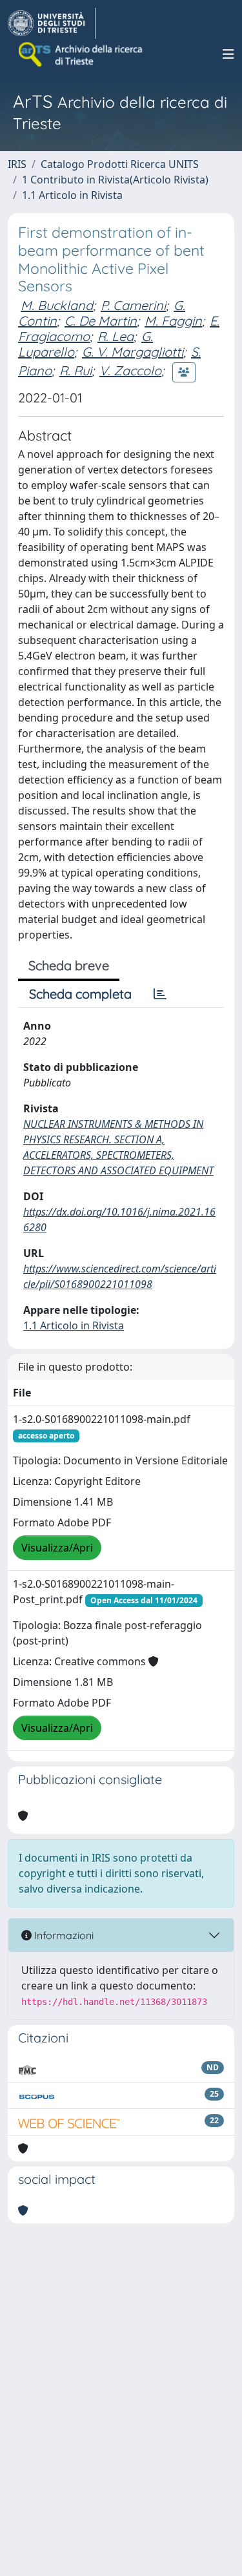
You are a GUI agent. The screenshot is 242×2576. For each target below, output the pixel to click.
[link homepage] (52, 23)
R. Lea (116, 336)
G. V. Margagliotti (133, 352)
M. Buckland (57, 305)
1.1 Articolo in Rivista (72, 195)
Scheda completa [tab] (80, 994)
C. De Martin (101, 321)
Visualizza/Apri (57, 1548)
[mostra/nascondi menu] (228, 54)
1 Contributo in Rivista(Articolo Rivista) (115, 180)
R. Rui (76, 370)
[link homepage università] (81, 54)
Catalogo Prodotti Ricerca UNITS (120, 164)
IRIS (17, 164)
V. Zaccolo (130, 370)
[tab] (160, 994)
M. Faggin (173, 321)
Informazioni (63, 1935)
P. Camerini (133, 305)
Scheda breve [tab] (69, 965)
